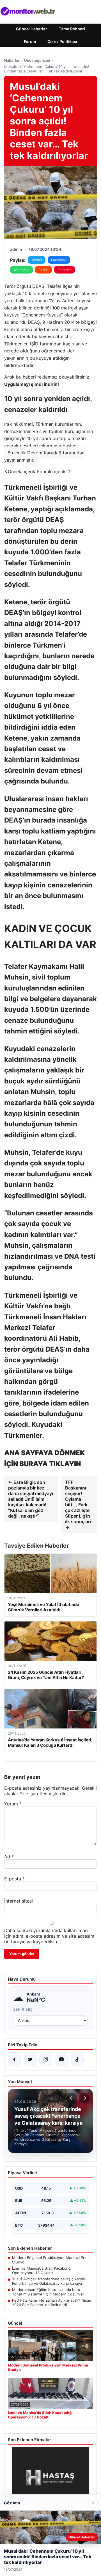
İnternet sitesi (19, 1901)
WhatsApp (21, 270)
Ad (9, 1857)
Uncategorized (37, 60)
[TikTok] (77, 2060)
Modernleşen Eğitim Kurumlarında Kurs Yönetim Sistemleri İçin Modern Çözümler (48, 2292)
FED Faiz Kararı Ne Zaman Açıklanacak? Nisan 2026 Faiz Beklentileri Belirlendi (52, 2302)
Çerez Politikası (62, 41)
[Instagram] (46, 2060)
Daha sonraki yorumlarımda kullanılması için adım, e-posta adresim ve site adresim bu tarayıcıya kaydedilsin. (49, 1936)
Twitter (37, 260)
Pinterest (65, 270)
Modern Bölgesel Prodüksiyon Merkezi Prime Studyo (51, 2260)
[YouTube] (61, 2060)
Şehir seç (23, 2009)
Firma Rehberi (72, 29)
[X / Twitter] (30, 2060)
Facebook (59, 260)
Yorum (13, 1804)
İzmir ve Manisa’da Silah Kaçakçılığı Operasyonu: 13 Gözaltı (42, 2270)
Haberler (12, 60)
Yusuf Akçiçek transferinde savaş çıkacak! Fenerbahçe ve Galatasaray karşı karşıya (49, 2281)
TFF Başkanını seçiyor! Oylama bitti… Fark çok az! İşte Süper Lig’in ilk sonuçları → (78, 1505)
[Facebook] (14, 2060)
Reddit (43, 270)
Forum (30, 41)
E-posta (14, 1879)
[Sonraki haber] (84, 2098)
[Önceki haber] (72, 2098)
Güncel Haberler (32, 29)
